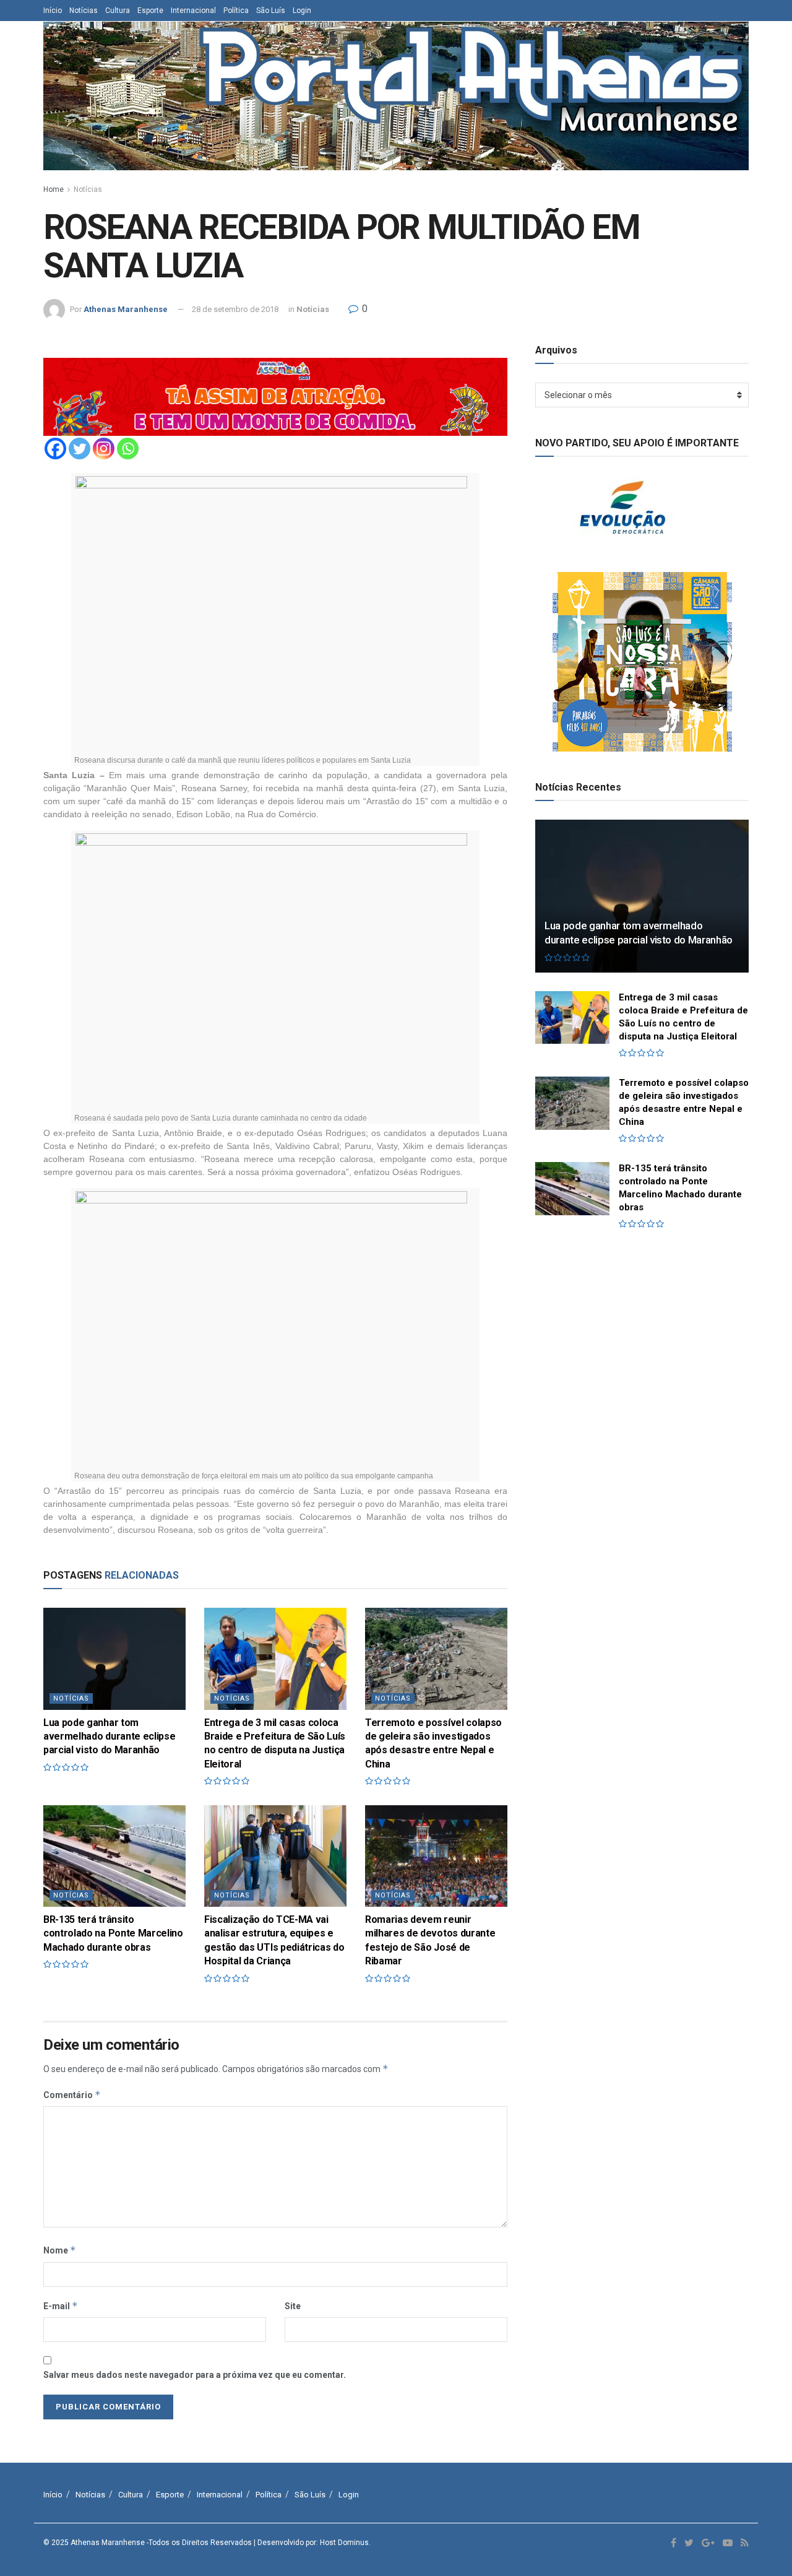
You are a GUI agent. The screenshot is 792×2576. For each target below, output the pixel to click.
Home (54, 189)
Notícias (84, 11)
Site (293, 2306)
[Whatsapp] (128, 449)
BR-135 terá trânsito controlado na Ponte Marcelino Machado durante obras (113, 1933)
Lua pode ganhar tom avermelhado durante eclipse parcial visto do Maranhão (109, 1737)
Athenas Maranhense (126, 309)
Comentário (72, 2095)
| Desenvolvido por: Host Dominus (311, 2543)
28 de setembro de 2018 (235, 309)
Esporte (150, 11)
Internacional (193, 11)
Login (302, 11)
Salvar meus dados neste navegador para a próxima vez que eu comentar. (195, 2375)
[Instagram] (104, 449)
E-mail (61, 2306)
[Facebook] (55, 449)
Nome (60, 2250)
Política (236, 11)
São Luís (271, 11)
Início (53, 11)
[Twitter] (80, 449)
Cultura (118, 11)
